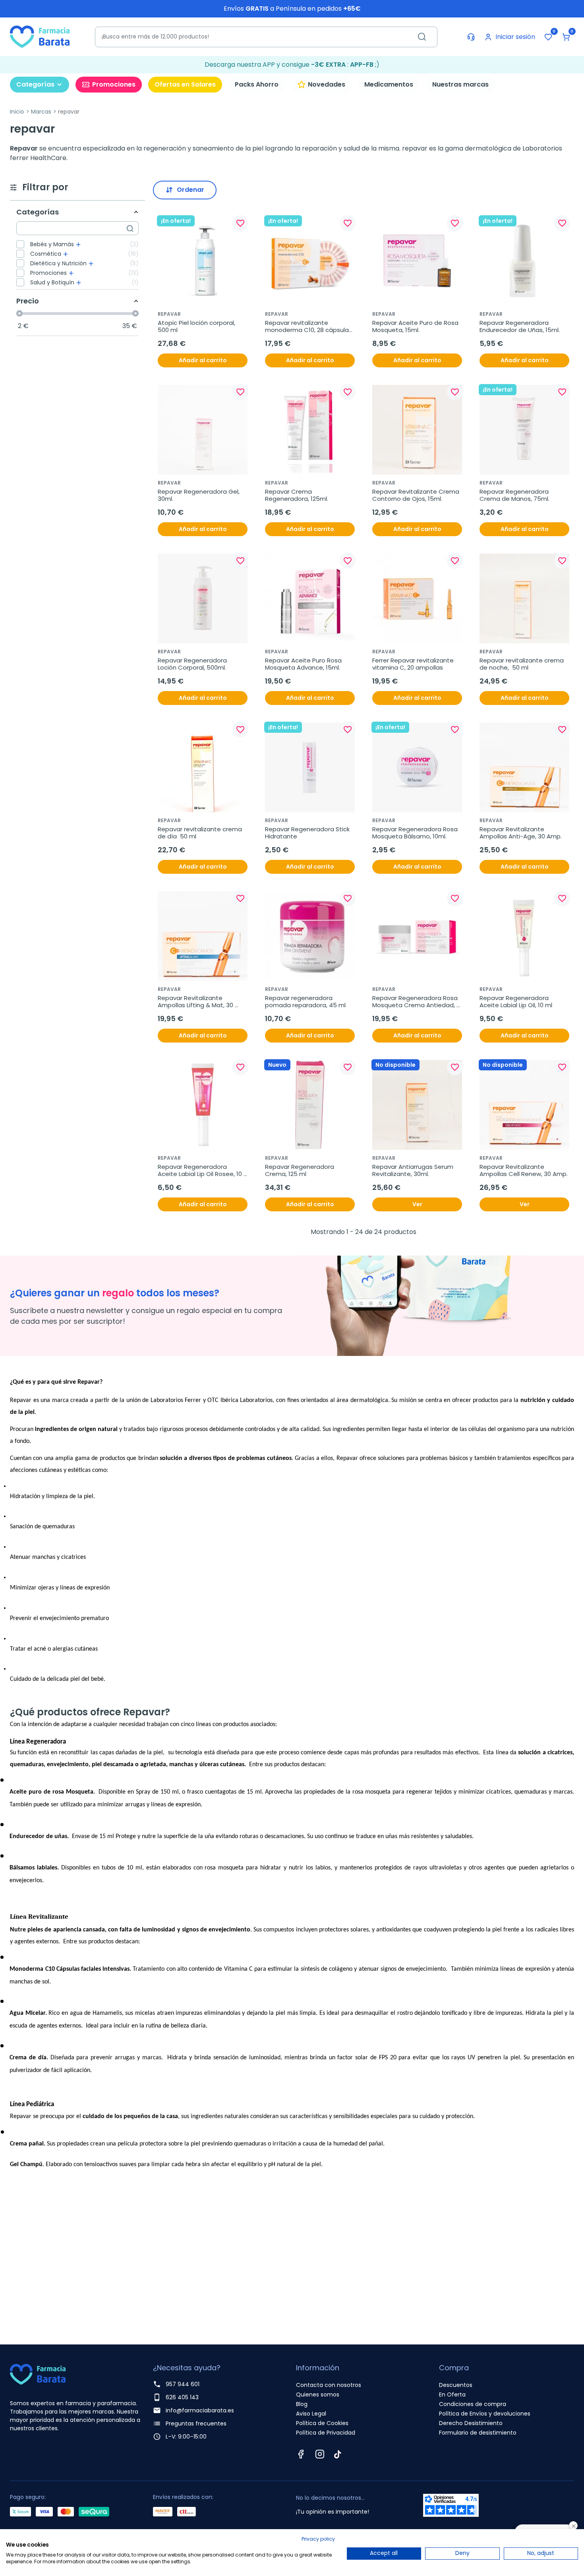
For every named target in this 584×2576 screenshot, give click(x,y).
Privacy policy (318, 2539)
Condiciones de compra (473, 2404)
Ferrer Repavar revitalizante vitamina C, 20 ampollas (414, 664)
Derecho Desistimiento (471, 2423)
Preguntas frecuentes (196, 2423)
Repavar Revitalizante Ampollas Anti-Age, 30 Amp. (521, 833)
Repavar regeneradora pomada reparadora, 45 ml (305, 1002)
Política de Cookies (322, 2423)
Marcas (41, 112)
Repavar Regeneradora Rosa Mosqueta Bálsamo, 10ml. (416, 833)
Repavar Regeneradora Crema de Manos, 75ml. (515, 495)
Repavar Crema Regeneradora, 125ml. (297, 495)
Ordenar (190, 190)
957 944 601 (183, 2384)
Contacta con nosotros (329, 2385)
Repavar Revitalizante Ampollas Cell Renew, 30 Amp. (524, 1170)
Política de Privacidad (326, 2433)
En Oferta (452, 2394)
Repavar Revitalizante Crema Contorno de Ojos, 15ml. (417, 495)
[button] (566, 37)
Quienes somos (318, 2394)
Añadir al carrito (203, 360)
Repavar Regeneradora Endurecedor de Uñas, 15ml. (520, 326)
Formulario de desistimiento (478, 2433)
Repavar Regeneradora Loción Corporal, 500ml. (193, 664)
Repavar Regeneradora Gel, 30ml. (199, 495)
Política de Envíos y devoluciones (485, 2414)
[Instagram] (320, 2454)
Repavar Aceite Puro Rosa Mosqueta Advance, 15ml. (304, 664)
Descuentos (456, 2385)
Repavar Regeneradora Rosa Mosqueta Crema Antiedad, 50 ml (416, 1002)
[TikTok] (338, 2454)
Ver (417, 1204)
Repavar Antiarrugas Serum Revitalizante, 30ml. (414, 1170)
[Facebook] (301, 2454)
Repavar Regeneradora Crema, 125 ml (300, 1170)
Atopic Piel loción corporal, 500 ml (197, 326)
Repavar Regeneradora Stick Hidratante (308, 833)
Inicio (17, 112)
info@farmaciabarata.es (200, 2410)
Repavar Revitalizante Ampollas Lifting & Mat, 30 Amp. (196, 1002)
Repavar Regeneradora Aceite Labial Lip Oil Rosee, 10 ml (201, 1170)
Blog (302, 2404)
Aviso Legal (311, 2414)
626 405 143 (182, 2397)
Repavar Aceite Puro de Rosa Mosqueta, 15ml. (416, 326)
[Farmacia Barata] (40, 36)
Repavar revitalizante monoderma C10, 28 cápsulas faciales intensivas (309, 326)
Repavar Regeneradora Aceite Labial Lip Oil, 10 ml (516, 1002)
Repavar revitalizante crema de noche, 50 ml (522, 664)
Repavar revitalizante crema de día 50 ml (201, 833)
